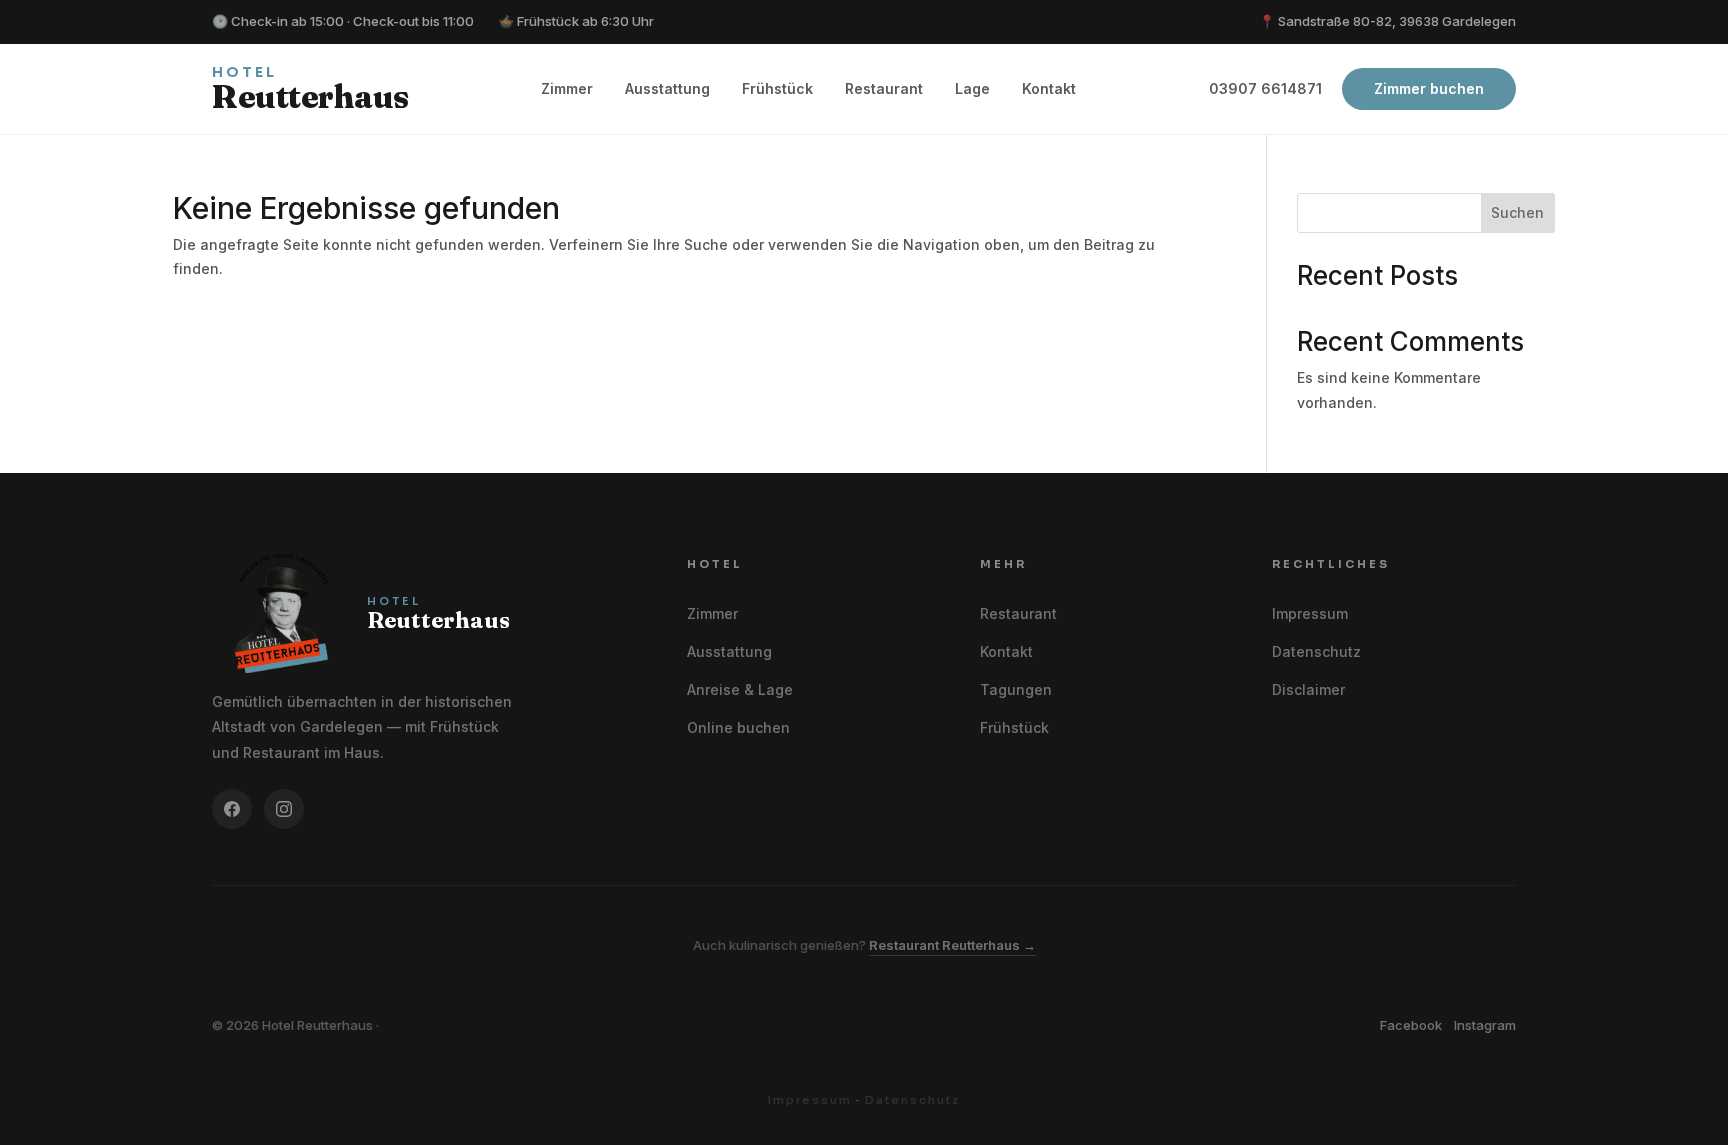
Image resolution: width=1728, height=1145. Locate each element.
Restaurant (884, 88)
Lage (972, 88)
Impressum (1310, 613)
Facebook (1411, 1025)
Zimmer (567, 88)
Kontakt (1049, 88)
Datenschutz (1316, 651)
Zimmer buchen (1429, 88)
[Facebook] (232, 809)
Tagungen (1016, 689)
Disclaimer (1308, 689)
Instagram (1485, 1025)
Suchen (1517, 212)
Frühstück (777, 88)
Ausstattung (667, 88)
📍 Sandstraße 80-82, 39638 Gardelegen (1387, 21)
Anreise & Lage (740, 689)
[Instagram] (284, 809)
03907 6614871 (1265, 88)
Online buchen (738, 727)
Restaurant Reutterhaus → (952, 945)
